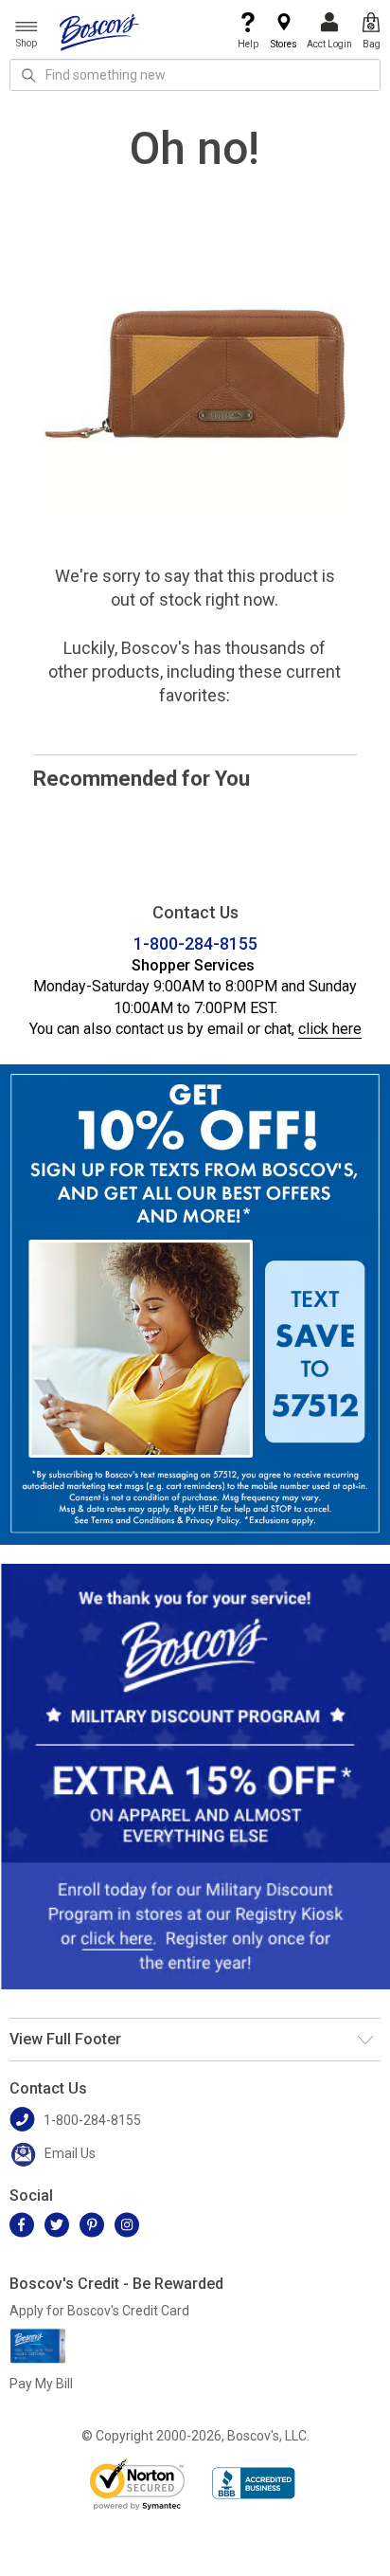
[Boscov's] (99, 31)
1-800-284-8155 (195, 943)
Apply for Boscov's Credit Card (99, 2311)
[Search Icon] (28, 75)
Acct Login (329, 44)
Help (248, 44)
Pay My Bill (41, 2384)
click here (330, 1029)
